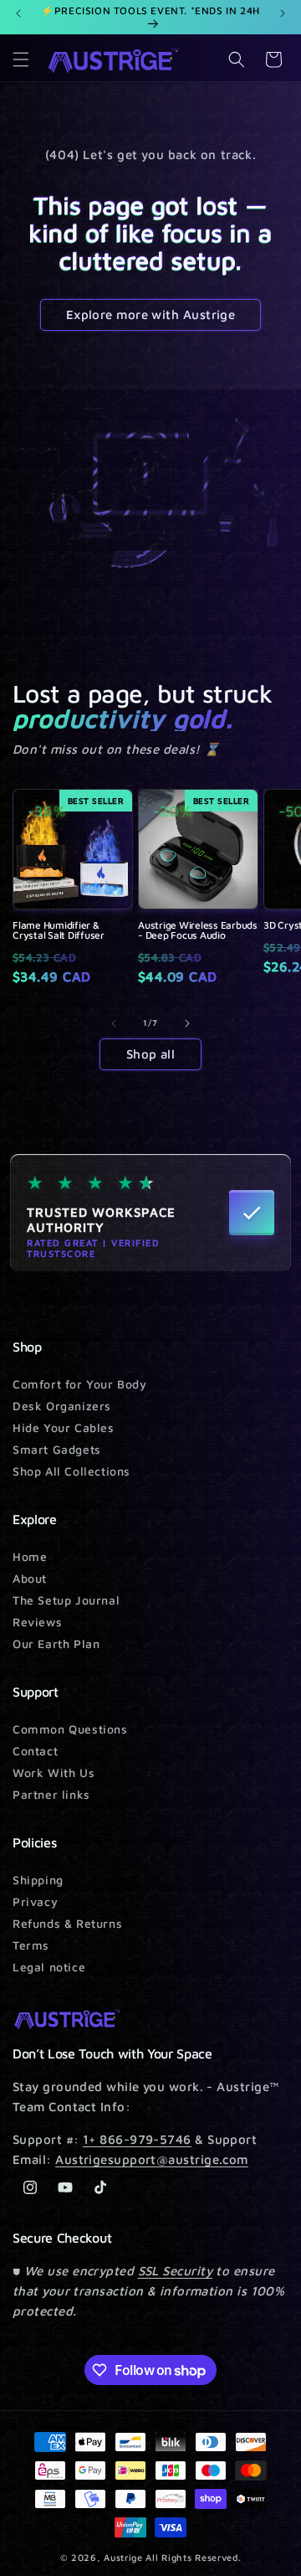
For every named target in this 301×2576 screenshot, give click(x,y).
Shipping (38, 1880)
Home (30, 1556)
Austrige (123, 2557)
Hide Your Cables (64, 1427)
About (30, 1578)
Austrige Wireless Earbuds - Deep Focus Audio (198, 930)
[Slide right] (187, 1023)
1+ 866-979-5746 (137, 2139)
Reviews (37, 1622)
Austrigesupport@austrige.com (152, 2159)
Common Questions (70, 1729)
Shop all (151, 1054)
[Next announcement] (283, 13)
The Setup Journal (66, 1600)
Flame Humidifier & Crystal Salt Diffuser (59, 930)
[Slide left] (114, 1023)
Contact (35, 1751)
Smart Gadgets (57, 1449)
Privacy (35, 1901)
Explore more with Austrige (151, 314)
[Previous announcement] (18, 13)
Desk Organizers (62, 1406)
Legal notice (49, 1967)
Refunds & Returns (67, 1923)
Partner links (51, 1794)
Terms (31, 1945)
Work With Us (54, 1772)
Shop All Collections (71, 1471)
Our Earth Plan (56, 1643)
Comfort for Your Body (80, 1384)
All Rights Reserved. (193, 2557)
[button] (21, 59)
